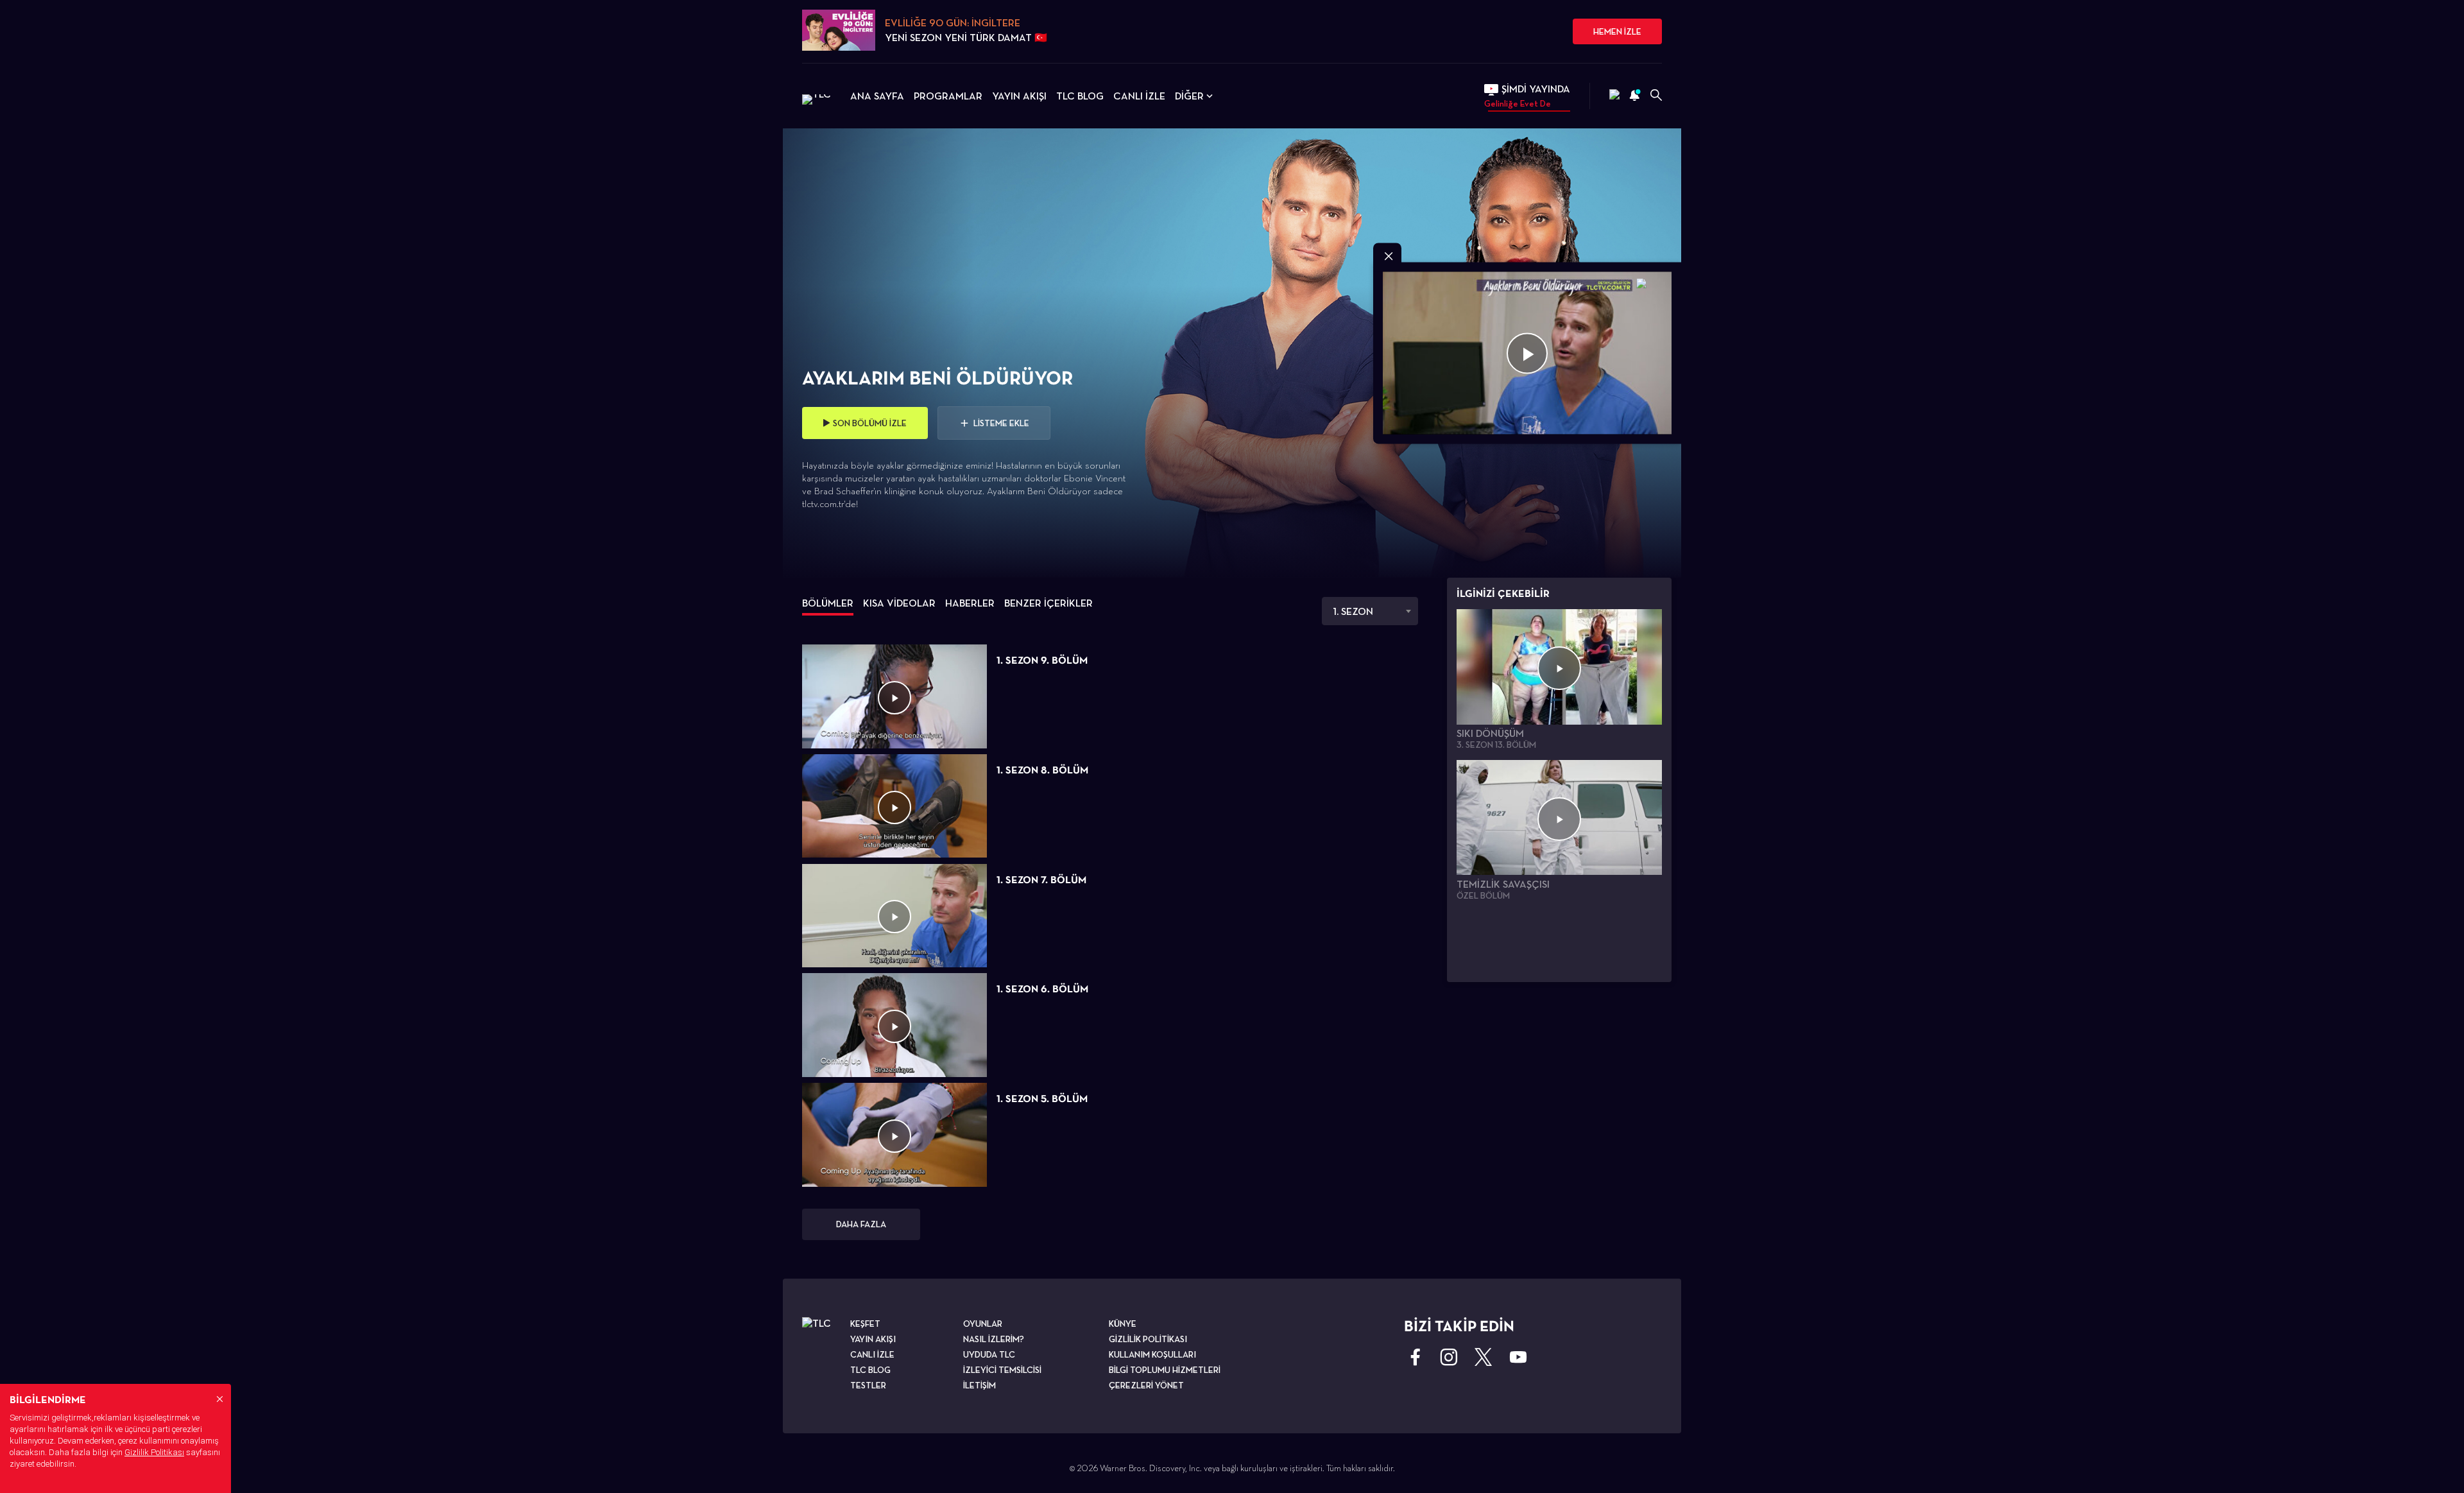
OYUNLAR (983, 1324)
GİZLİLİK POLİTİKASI (1148, 1339)
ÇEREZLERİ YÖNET (1146, 1385)
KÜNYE (1123, 1324)
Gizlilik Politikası (154, 1452)
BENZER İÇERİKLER (1048, 603)
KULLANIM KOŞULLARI (1152, 1354)
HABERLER (970, 603)
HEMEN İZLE (1617, 31)
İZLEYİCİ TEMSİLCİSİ (1002, 1370)
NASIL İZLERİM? (994, 1339)
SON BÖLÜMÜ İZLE (870, 423)
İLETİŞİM (980, 1385)
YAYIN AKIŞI (1019, 96)
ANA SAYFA (877, 96)
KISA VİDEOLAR (899, 603)
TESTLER (868, 1385)
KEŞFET (865, 1324)
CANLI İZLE (1139, 96)
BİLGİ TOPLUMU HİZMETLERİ (1165, 1370)
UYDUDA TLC (989, 1354)
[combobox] (1370, 611)
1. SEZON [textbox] (1353, 611)
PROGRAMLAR (948, 96)
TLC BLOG (1080, 96)
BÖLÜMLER (828, 603)
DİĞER (1189, 96)
